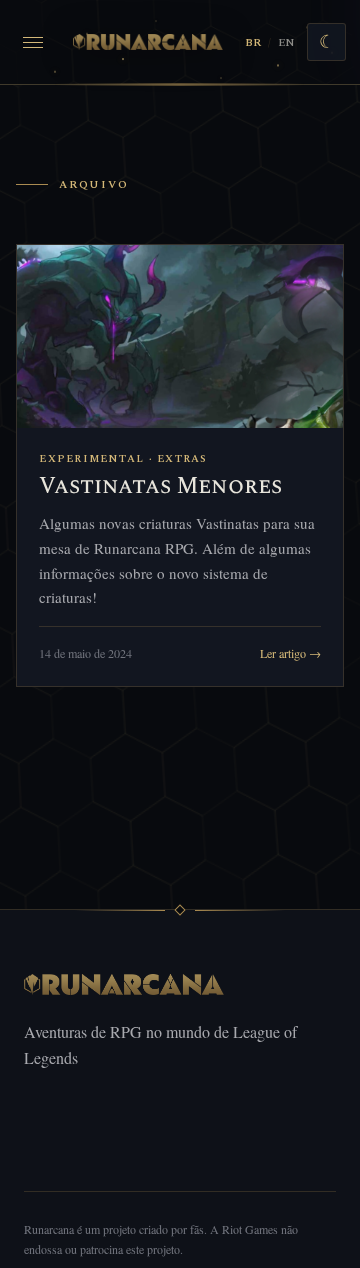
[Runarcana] (148, 42)
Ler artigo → (290, 653)
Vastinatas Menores (160, 486)
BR (253, 42)
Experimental (91, 459)
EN (286, 42)
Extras (182, 459)
